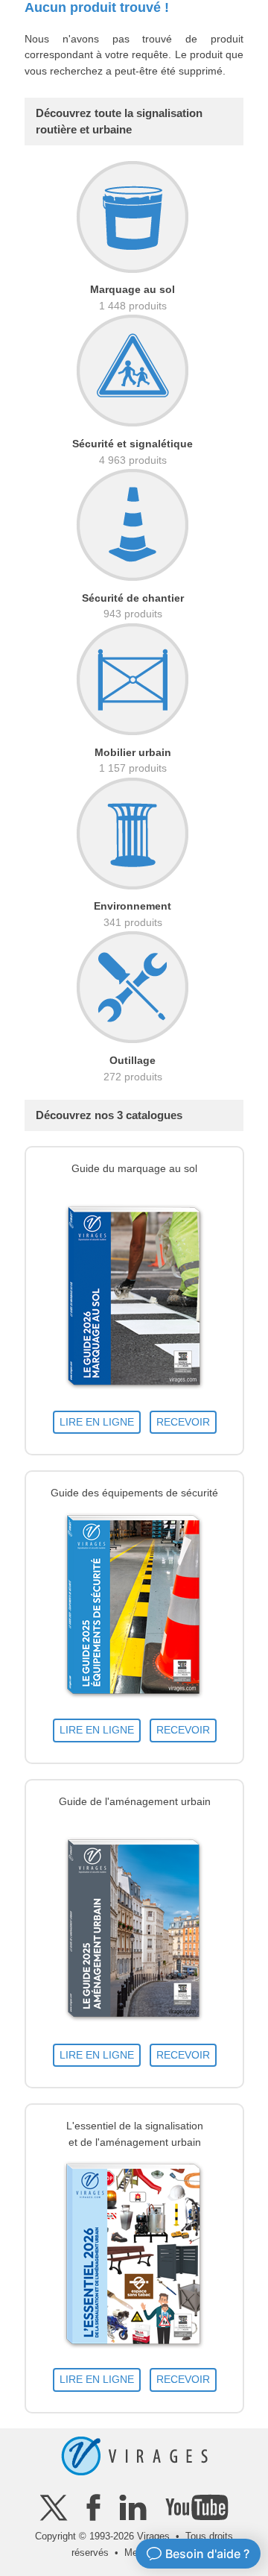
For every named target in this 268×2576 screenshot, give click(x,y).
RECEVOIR (183, 1422)
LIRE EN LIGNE (97, 1422)
